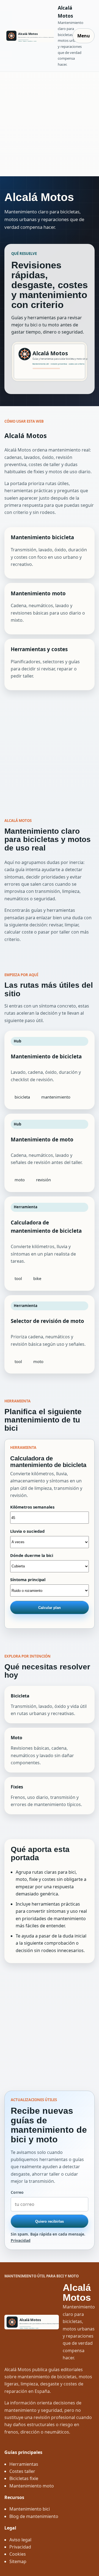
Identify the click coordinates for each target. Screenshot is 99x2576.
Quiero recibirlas (50, 2221)
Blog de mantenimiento (34, 2516)
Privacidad (21, 2240)
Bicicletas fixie (24, 2478)
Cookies (18, 2554)
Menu (84, 36)
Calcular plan (50, 1608)
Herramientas (24, 2464)
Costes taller (22, 2471)
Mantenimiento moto (32, 2486)
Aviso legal (20, 2540)
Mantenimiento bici (30, 2509)
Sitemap (18, 2561)
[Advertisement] (50, 124)
